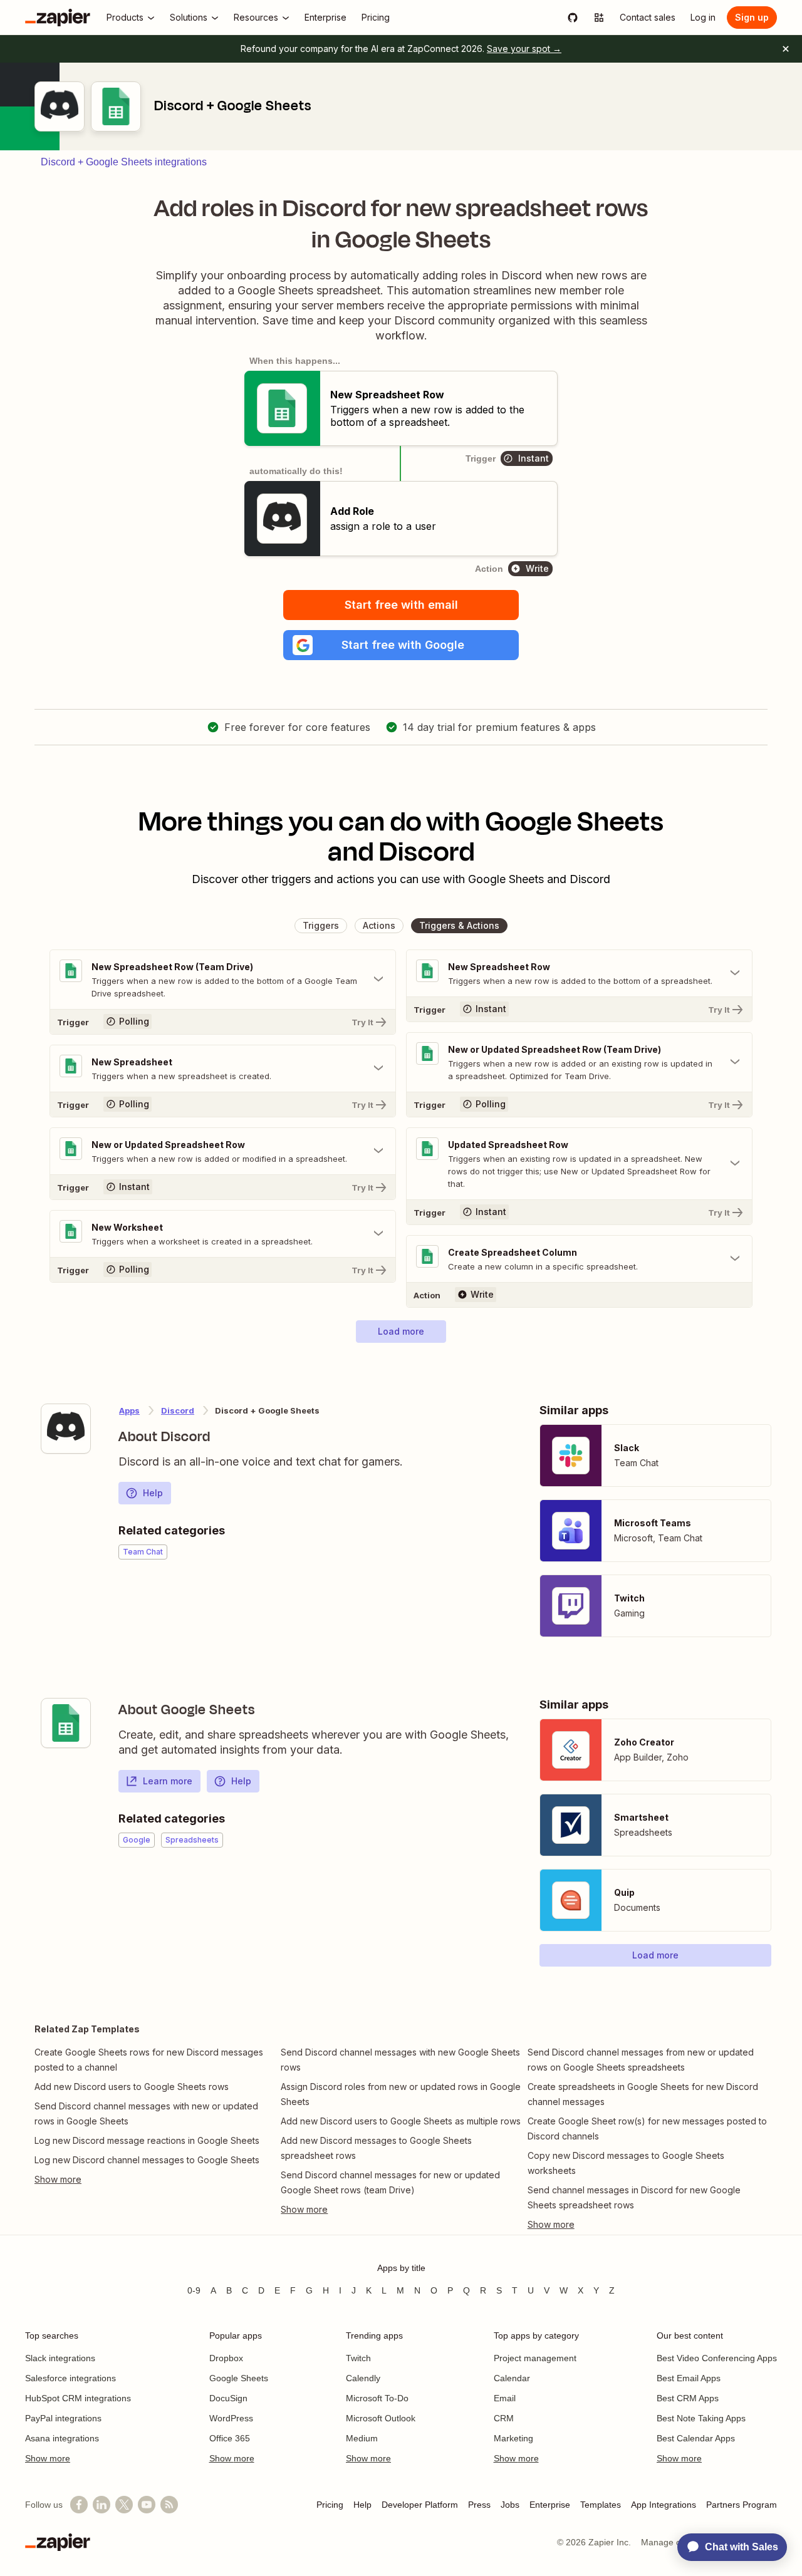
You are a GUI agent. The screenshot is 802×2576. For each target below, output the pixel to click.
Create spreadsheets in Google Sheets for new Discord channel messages (643, 2094)
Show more (48, 2458)
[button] (401, 645)
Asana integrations (62, 2438)
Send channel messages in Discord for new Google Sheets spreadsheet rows (634, 2197)
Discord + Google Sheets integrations (124, 162)
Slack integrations (60, 2358)
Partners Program (742, 2505)
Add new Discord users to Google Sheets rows (132, 2087)
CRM (504, 2418)
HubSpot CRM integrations (78, 2398)
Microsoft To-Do (377, 2398)
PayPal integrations (63, 2418)
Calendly (363, 2378)
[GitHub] (573, 18)
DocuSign (228, 2398)
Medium (362, 2438)
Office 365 (230, 2438)
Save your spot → (524, 49)
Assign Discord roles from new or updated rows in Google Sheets (401, 2094)
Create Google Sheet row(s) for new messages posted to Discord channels (647, 2129)
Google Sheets (239, 2378)
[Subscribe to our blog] (169, 2505)
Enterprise (550, 2505)
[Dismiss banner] (786, 49)
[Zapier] (58, 18)
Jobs (510, 2505)
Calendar (512, 2378)
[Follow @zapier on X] (124, 2505)
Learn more (168, 1781)
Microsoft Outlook (381, 2418)
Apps (129, 1410)
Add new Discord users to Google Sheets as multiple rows (401, 2121)
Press (479, 2505)
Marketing (513, 2438)
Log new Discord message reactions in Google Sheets (147, 2140)
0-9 (194, 2290)
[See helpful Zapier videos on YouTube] (147, 2505)
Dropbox (226, 2358)
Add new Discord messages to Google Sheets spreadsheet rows (376, 2148)
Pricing (330, 2505)
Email (505, 2398)
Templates (601, 2505)
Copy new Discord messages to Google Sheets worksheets (626, 2163)
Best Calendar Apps (696, 2438)
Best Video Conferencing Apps (717, 2358)
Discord (178, 1410)
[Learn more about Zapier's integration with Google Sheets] (66, 1723)
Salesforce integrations (70, 2378)
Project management (535, 2358)
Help (153, 1493)
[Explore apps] (599, 18)
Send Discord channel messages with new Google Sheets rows (400, 2060)
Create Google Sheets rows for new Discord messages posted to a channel (149, 2060)
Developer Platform (420, 2505)
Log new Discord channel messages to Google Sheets (147, 2160)
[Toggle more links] (154, 2180)
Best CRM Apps (688, 2398)
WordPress (231, 2418)
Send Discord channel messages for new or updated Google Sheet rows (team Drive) (390, 2182)
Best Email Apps (689, 2378)
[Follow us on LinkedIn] (102, 2505)
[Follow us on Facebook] (79, 2505)
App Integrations (664, 2505)
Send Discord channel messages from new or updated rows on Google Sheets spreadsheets (641, 2060)
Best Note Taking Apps (701, 2418)
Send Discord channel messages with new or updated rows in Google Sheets (146, 2113)
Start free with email (401, 605)
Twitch (358, 2358)
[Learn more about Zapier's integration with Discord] (66, 1429)
